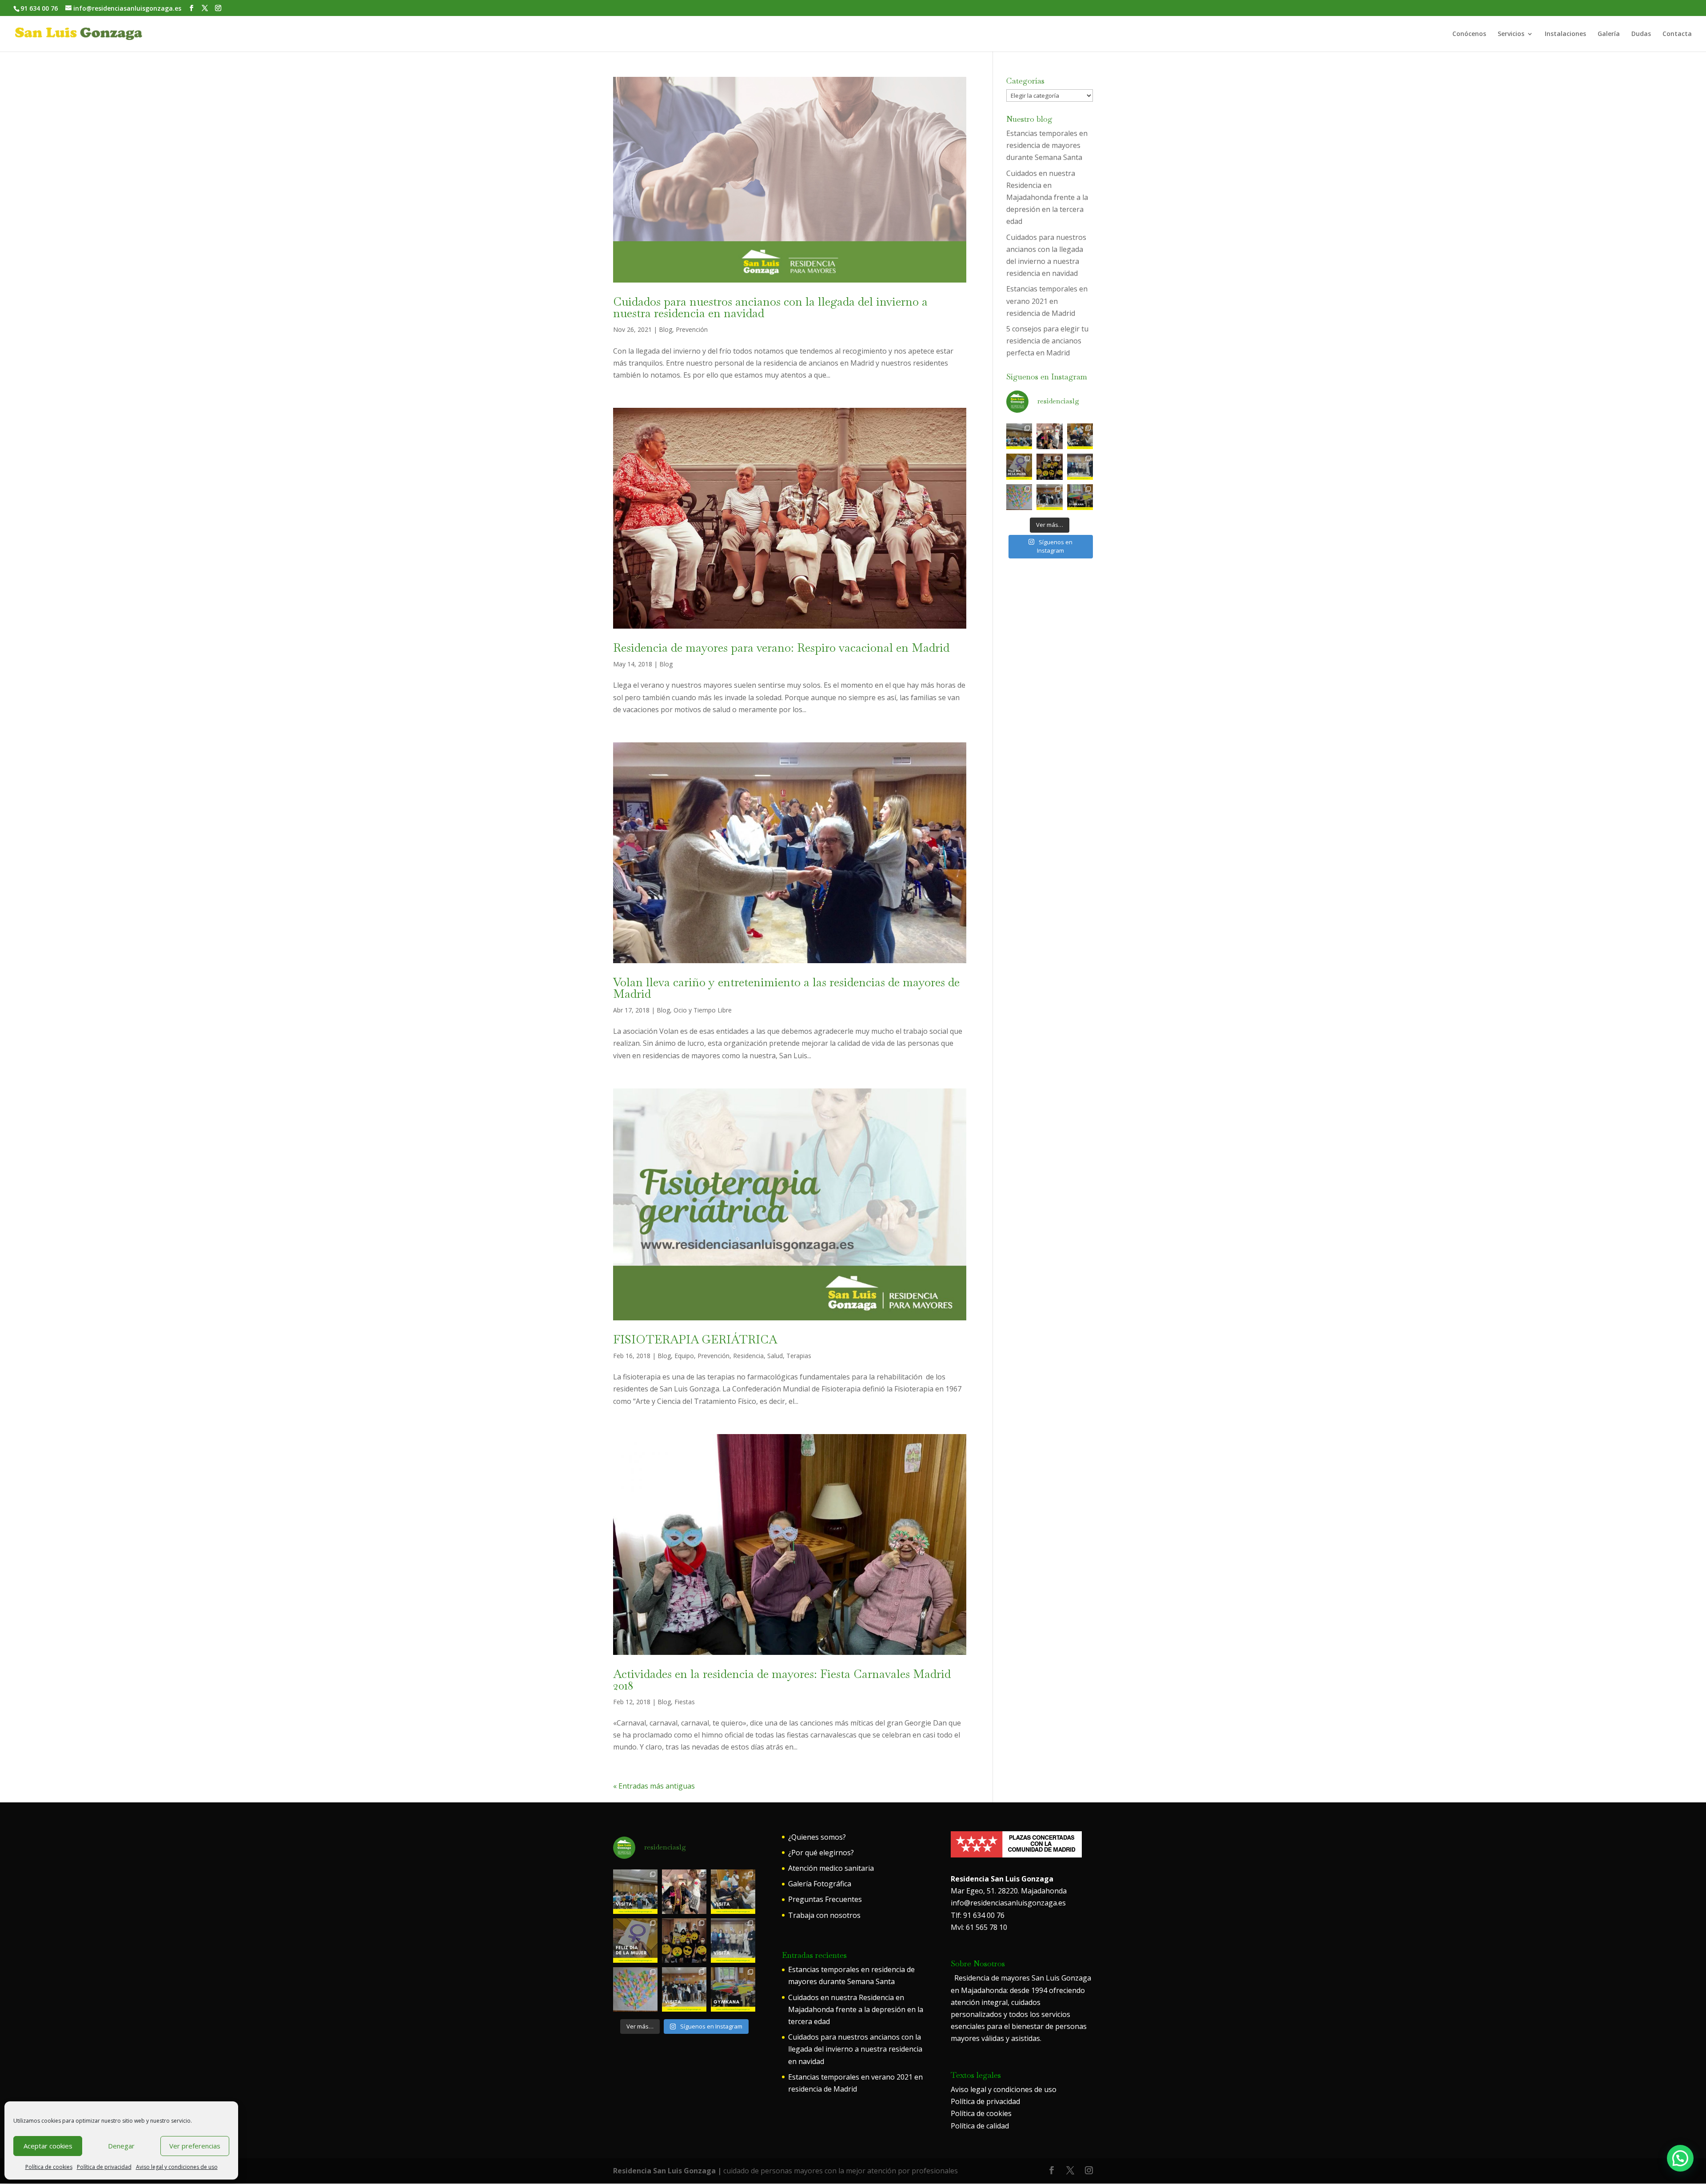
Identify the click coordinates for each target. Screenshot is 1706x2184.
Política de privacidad (104, 2167)
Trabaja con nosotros (824, 1915)
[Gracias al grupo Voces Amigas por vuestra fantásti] (1080, 466)
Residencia (748, 1356)
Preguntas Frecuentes (825, 1899)
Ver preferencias (195, 2146)
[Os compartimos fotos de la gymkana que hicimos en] (1080, 497)
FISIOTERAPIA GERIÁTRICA (695, 1339)
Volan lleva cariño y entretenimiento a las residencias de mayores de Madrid (786, 988)
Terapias (799, 1356)
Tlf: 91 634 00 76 (978, 1915)
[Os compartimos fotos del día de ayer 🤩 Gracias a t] (1019, 466)
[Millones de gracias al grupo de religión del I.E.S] (1049, 497)
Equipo (684, 1356)
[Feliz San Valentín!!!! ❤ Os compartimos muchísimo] (1019, 497)
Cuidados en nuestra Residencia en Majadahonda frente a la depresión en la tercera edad (1047, 197)
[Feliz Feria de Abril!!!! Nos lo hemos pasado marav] (1049, 436)
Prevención (692, 329)
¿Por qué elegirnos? (821, 1853)
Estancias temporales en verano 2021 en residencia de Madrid (1047, 301)
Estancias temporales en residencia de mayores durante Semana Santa (1047, 145)
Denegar (121, 2146)
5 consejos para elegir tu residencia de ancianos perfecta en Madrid (1047, 341)
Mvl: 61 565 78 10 (979, 1927)
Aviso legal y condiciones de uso (177, 2167)
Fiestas (685, 1702)
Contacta (1677, 34)
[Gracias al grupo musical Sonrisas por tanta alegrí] (1019, 436)
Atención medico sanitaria (831, 1868)
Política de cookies (49, 2167)
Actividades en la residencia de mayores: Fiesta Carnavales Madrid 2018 (782, 1680)
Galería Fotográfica (820, 1884)
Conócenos (1469, 34)
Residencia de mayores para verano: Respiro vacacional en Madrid (781, 648)
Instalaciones (1565, 34)
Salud (775, 1356)
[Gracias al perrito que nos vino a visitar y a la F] (1080, 436)
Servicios (1511, 34)
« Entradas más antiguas (654, 1786)
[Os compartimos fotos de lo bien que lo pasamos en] (1049, 466)
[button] (1680, 2158)
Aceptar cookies (48, 2146)
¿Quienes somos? (817, 1837)
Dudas (1641, 34)
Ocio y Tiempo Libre (703, 1010)
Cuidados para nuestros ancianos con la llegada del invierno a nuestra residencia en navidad (770, 307)
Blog (666, 329)
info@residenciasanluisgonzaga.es (1008, 1903)
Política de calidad (980, 2126)
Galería (1609, 34)
